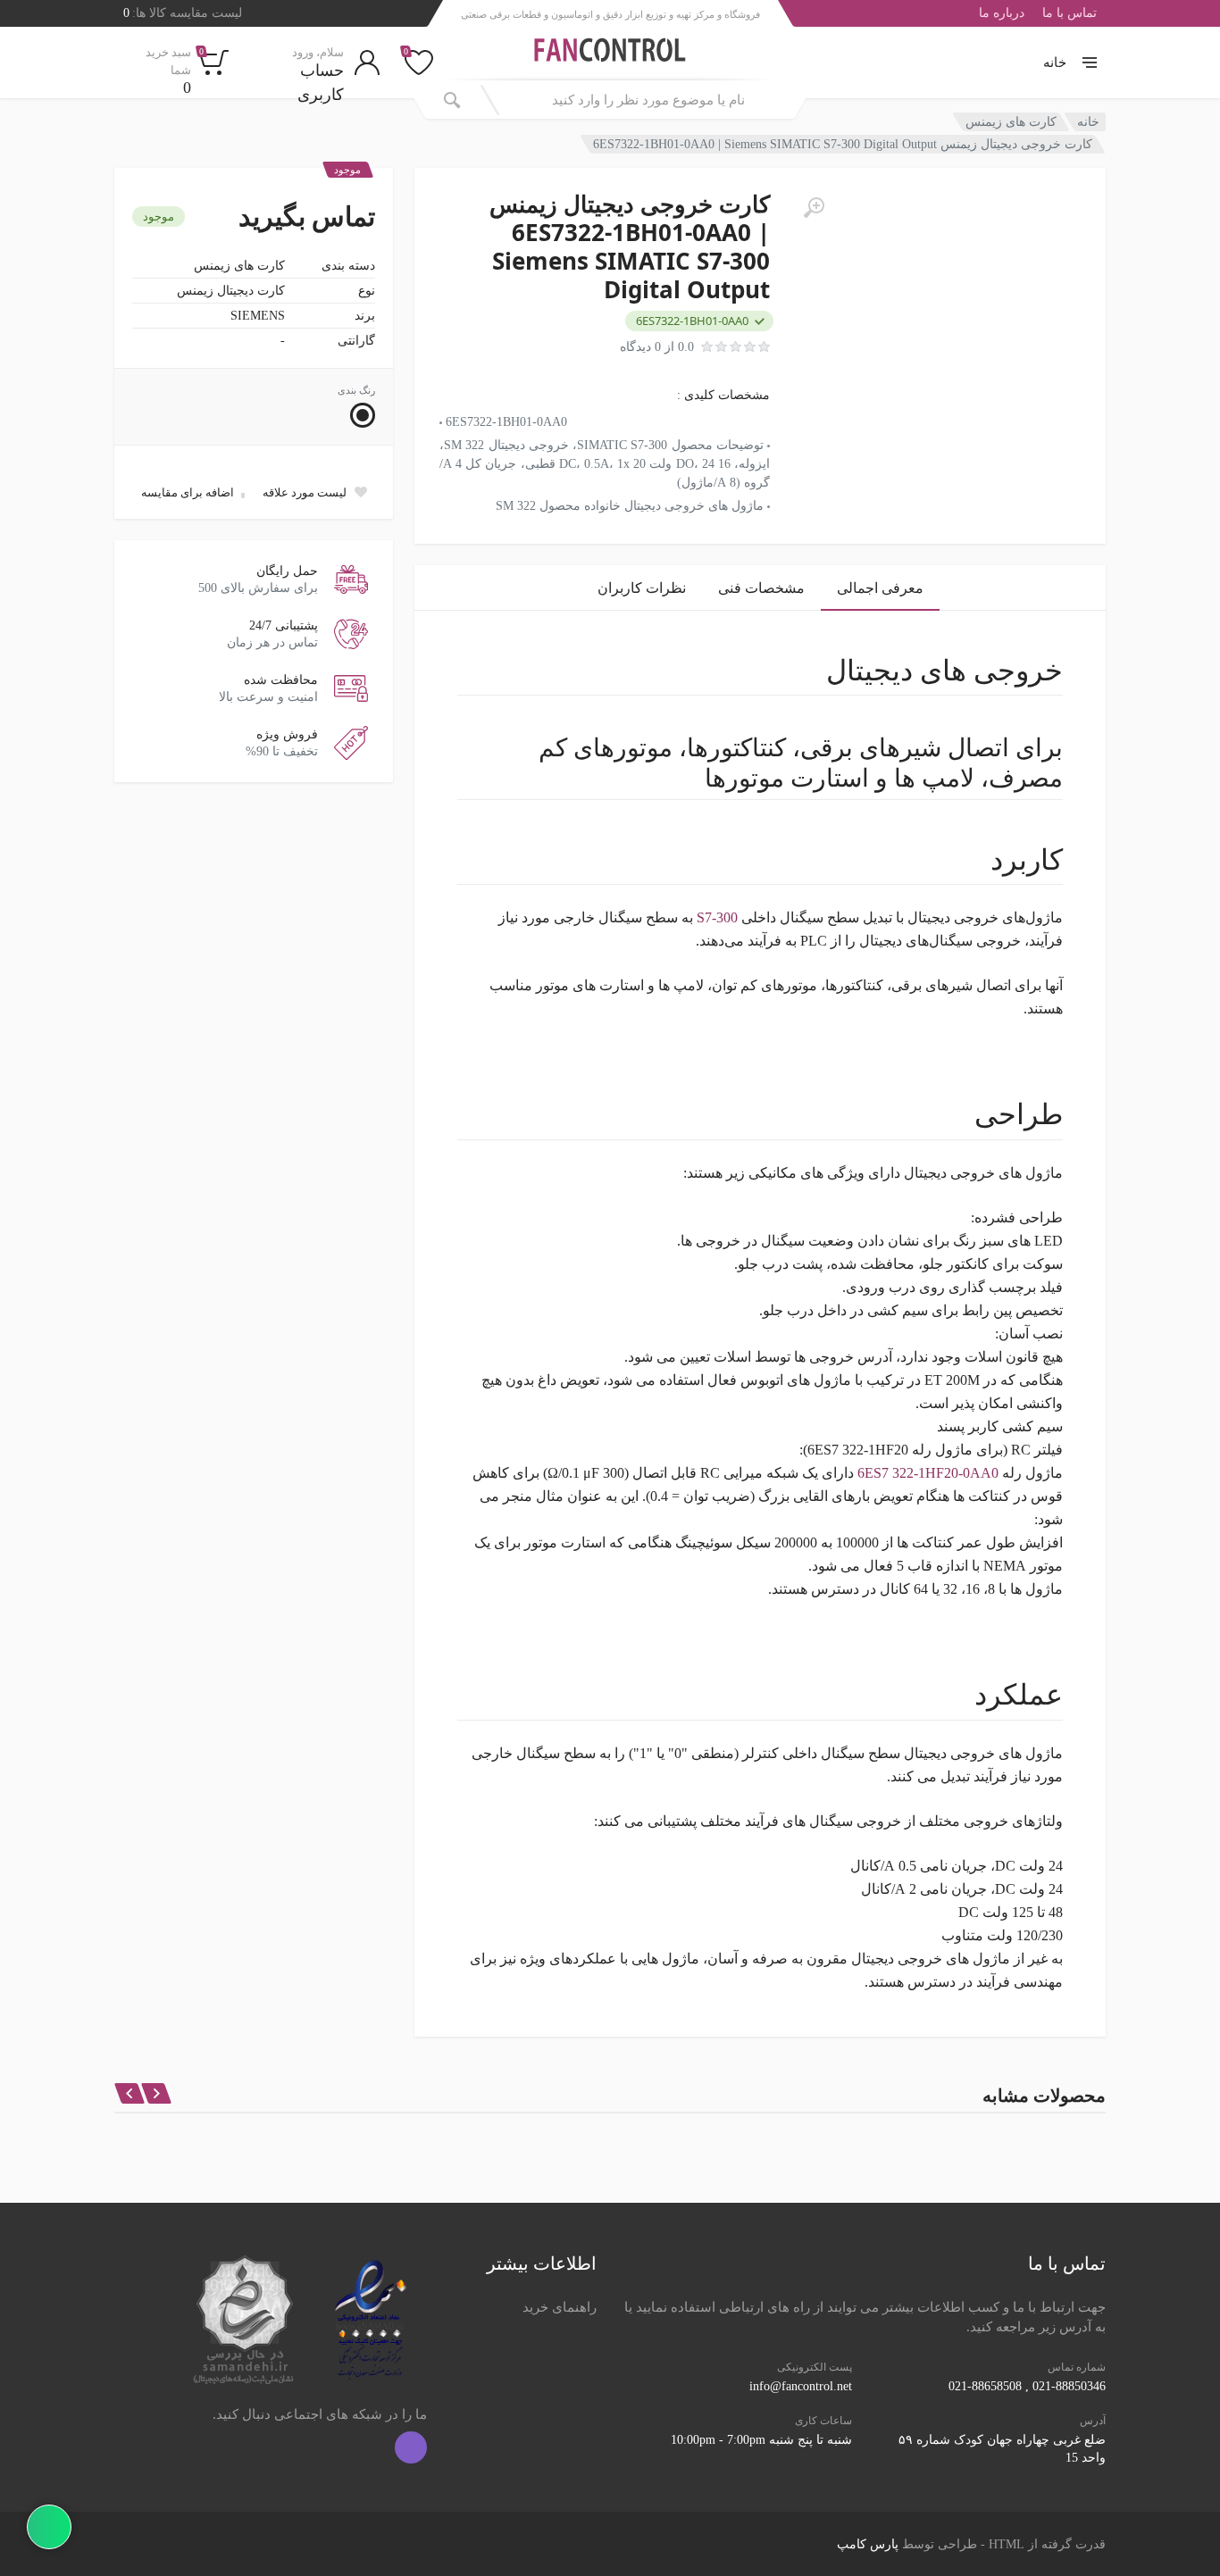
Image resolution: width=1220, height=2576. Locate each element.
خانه (1055, 63)
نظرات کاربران (642, 588)
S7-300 (717, 917)
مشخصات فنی (761, 588)
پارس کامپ (868, 2544)
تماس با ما (1070, 13)
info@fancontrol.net (801, 2386)
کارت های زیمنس (1011, 122)
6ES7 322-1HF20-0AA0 (930, 1473)
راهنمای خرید (560, 2307)
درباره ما (1002, 13)
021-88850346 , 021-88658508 (1027, 2386)
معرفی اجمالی (880, 588)
